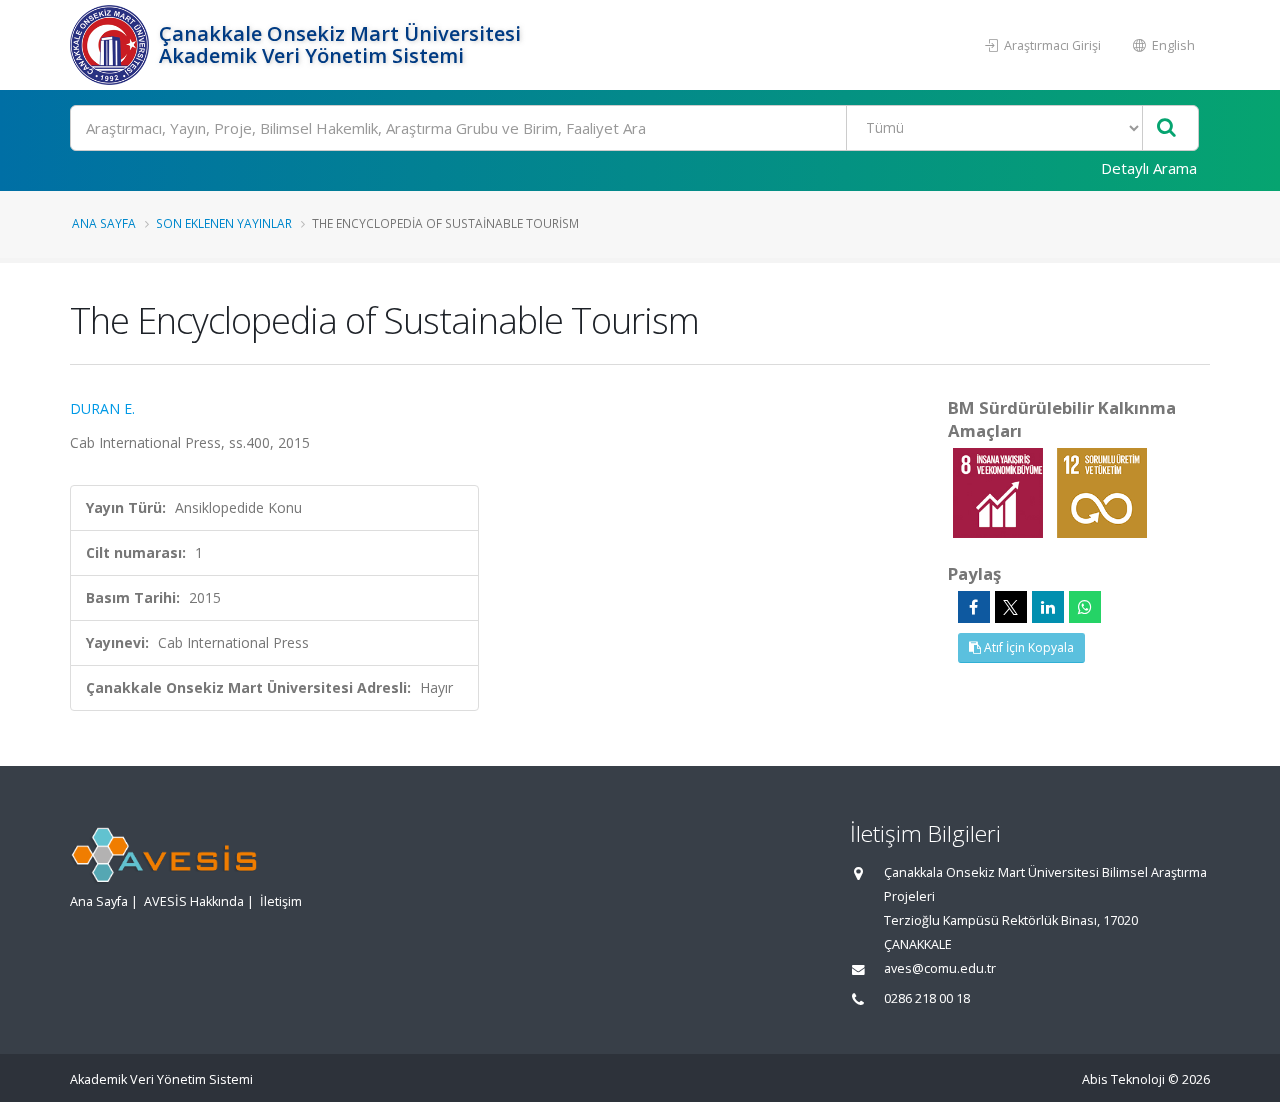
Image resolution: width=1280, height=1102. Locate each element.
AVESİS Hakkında (194, 901)
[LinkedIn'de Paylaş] (1048, 607)
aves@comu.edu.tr (940, 968)
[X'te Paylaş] (1011, 607)
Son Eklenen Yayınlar (224, 223)
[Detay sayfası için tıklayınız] (1000, 491)
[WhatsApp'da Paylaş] (1085, 607)
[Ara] (1166, 128)
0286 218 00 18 (927, 998)
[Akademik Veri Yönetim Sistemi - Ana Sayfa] (112, 45)
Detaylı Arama (1149, 168)
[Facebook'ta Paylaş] (974, 607)
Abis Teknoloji (1123, 1079)
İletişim (281, 901)
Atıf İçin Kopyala (1027, 647)
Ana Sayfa (104, 223)
